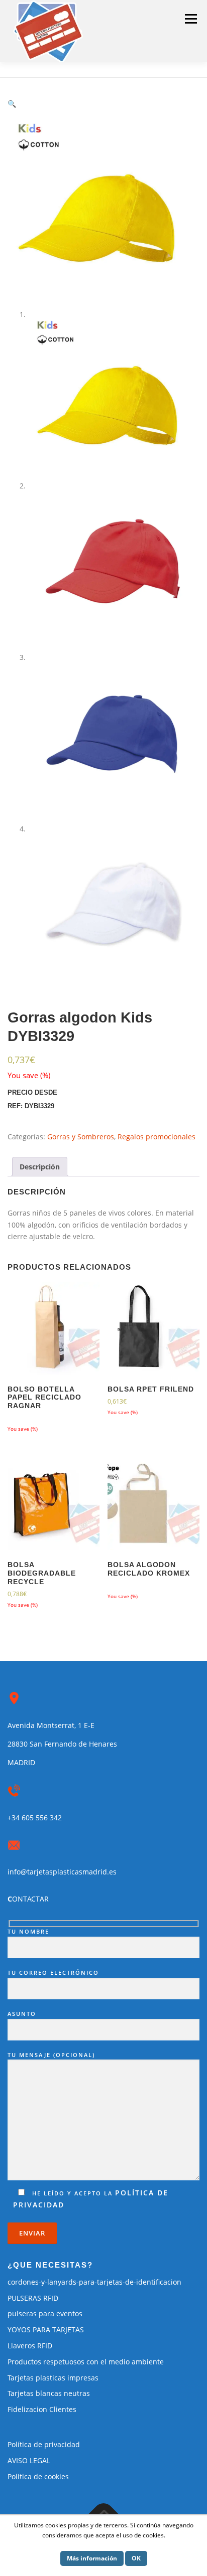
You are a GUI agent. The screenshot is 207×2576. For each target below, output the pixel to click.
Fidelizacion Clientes (42, 2409)
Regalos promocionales (157, 1137)
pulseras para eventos (45, 2313)
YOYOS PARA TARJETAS (46, 2330)
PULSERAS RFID (33, 2298)
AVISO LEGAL (29, 2460)
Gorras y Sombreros (81, 1137)
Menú (191, 19)
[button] (12, 104)
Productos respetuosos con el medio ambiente (86, 2362)
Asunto (22, 2014)
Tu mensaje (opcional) (51, 2055)
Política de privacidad (44, 2444)
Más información (92, 2558)
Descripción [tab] (40, 1167)
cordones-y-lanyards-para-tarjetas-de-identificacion (94, 2282)
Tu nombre (28, 1931)
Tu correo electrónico (53, 1972)
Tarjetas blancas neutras (49, 2393)
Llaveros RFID (30, 2346)
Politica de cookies (38, 2476)
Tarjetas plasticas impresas (53, 2378)
